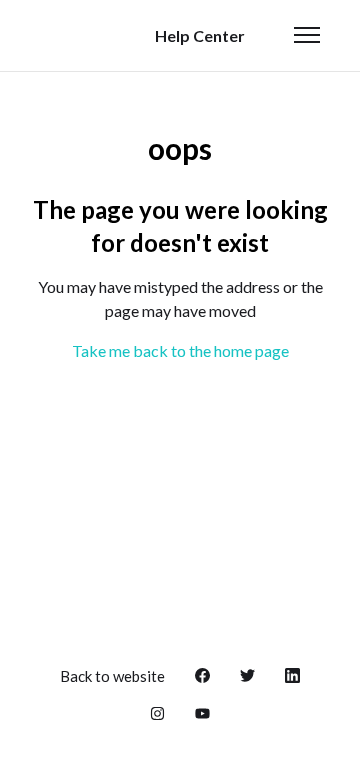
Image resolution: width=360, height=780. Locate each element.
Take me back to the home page (180, 350)
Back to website (112, 676)
